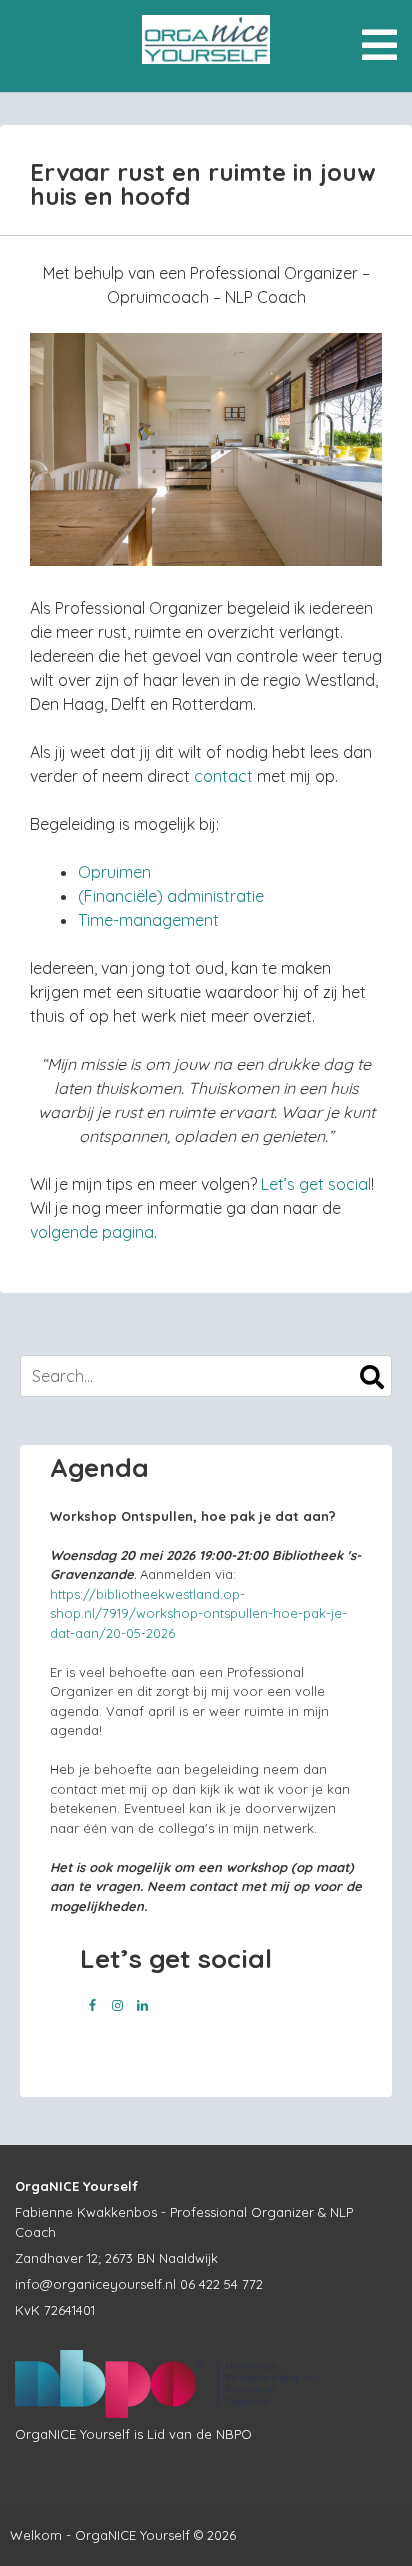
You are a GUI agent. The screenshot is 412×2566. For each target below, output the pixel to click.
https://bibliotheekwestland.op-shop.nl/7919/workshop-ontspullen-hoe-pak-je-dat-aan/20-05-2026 (198, 1613)
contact (223, 776)
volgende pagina (92, 1232)
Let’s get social (316, 1184)
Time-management (148, 920)
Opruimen (114, 872)
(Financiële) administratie (171, 896)
